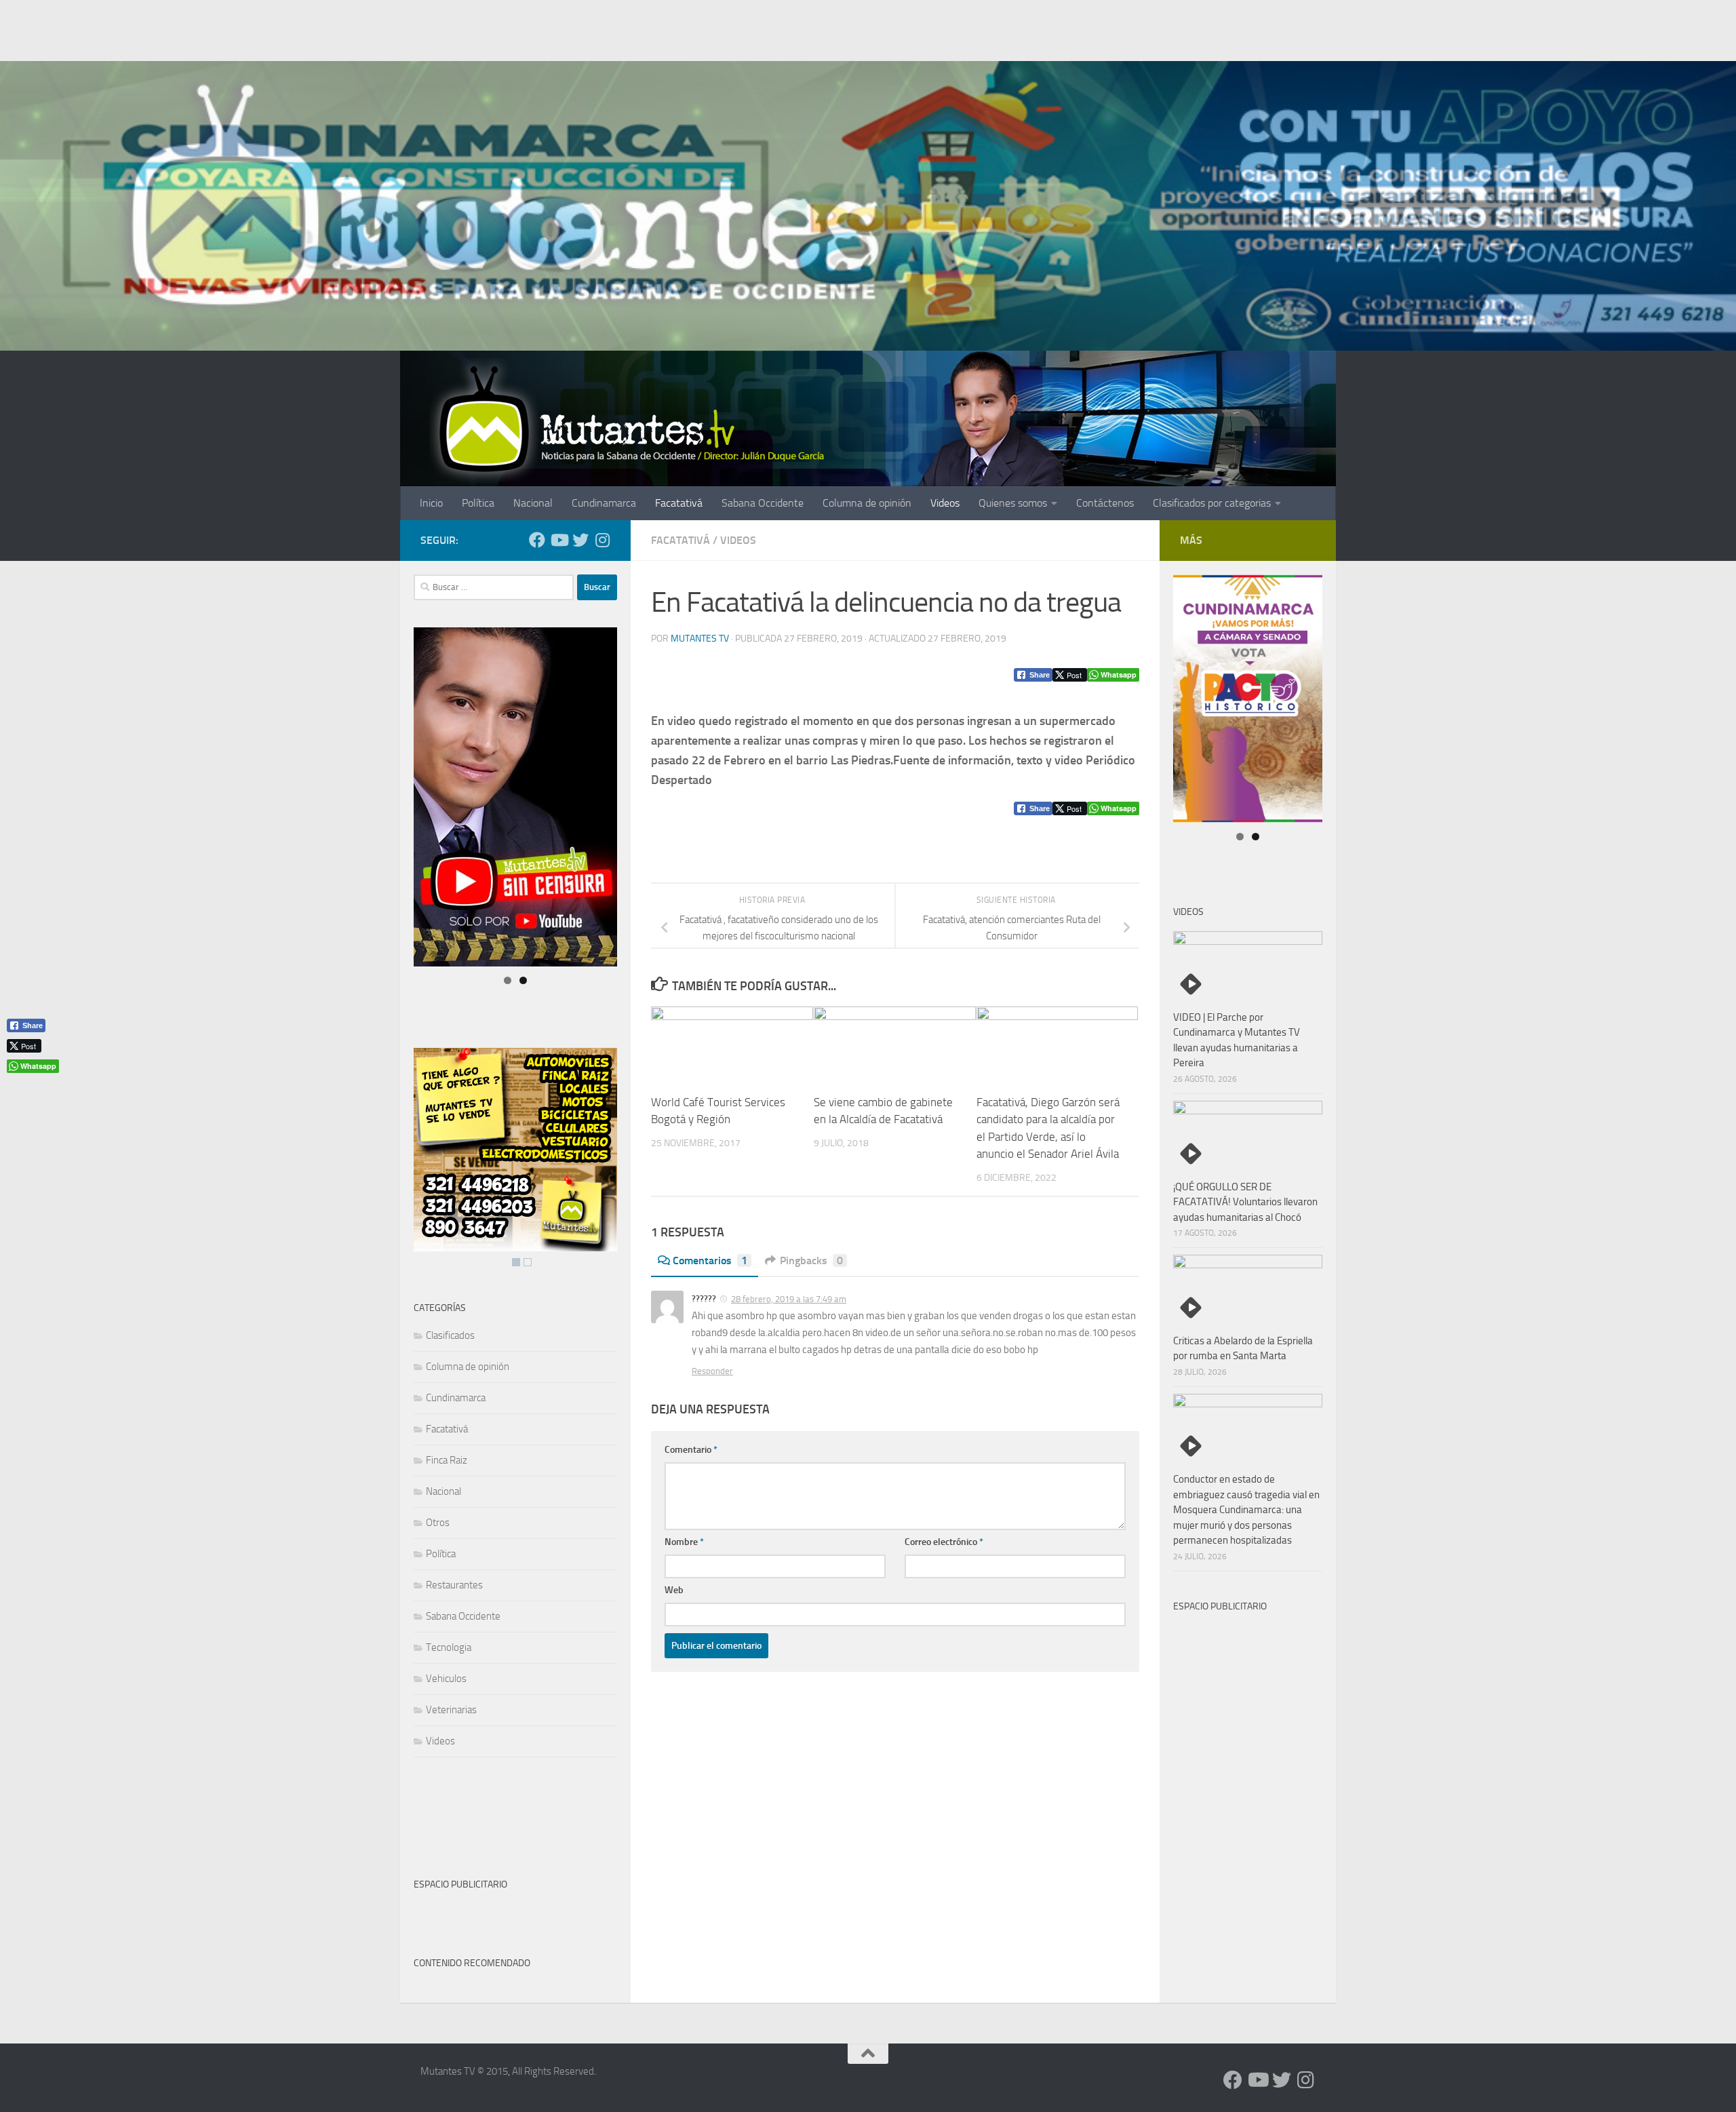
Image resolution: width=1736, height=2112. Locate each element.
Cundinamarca (604, 503)
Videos (945, 503)
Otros (438, 1523)
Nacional (533, 503)
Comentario (691, 1450)
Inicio (431, 503)
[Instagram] (602, 540)
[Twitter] (580, 540)
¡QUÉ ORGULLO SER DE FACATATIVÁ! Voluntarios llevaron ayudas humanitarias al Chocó (1245, 1202)
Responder (712, 1371)
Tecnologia (449, 1647)
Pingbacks (811, 1260)
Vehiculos (446, 1679)
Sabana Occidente (763, 503)
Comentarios (710, 1260)
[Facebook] (537, 540)
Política (478, 503)
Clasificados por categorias (1212, 503)
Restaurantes (454, 1585)
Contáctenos (1105, 503)
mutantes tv (700, 639)
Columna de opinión (867, 503)
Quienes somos (1013, 503)
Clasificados (450, 1335)
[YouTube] (559, 540)
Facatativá (679, 503)
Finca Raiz (447, 1460)
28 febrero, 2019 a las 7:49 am (789, 1299)
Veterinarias (451, 1710)
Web (674, 1590)
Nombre (684, 1542)
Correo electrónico (944, 1542)
